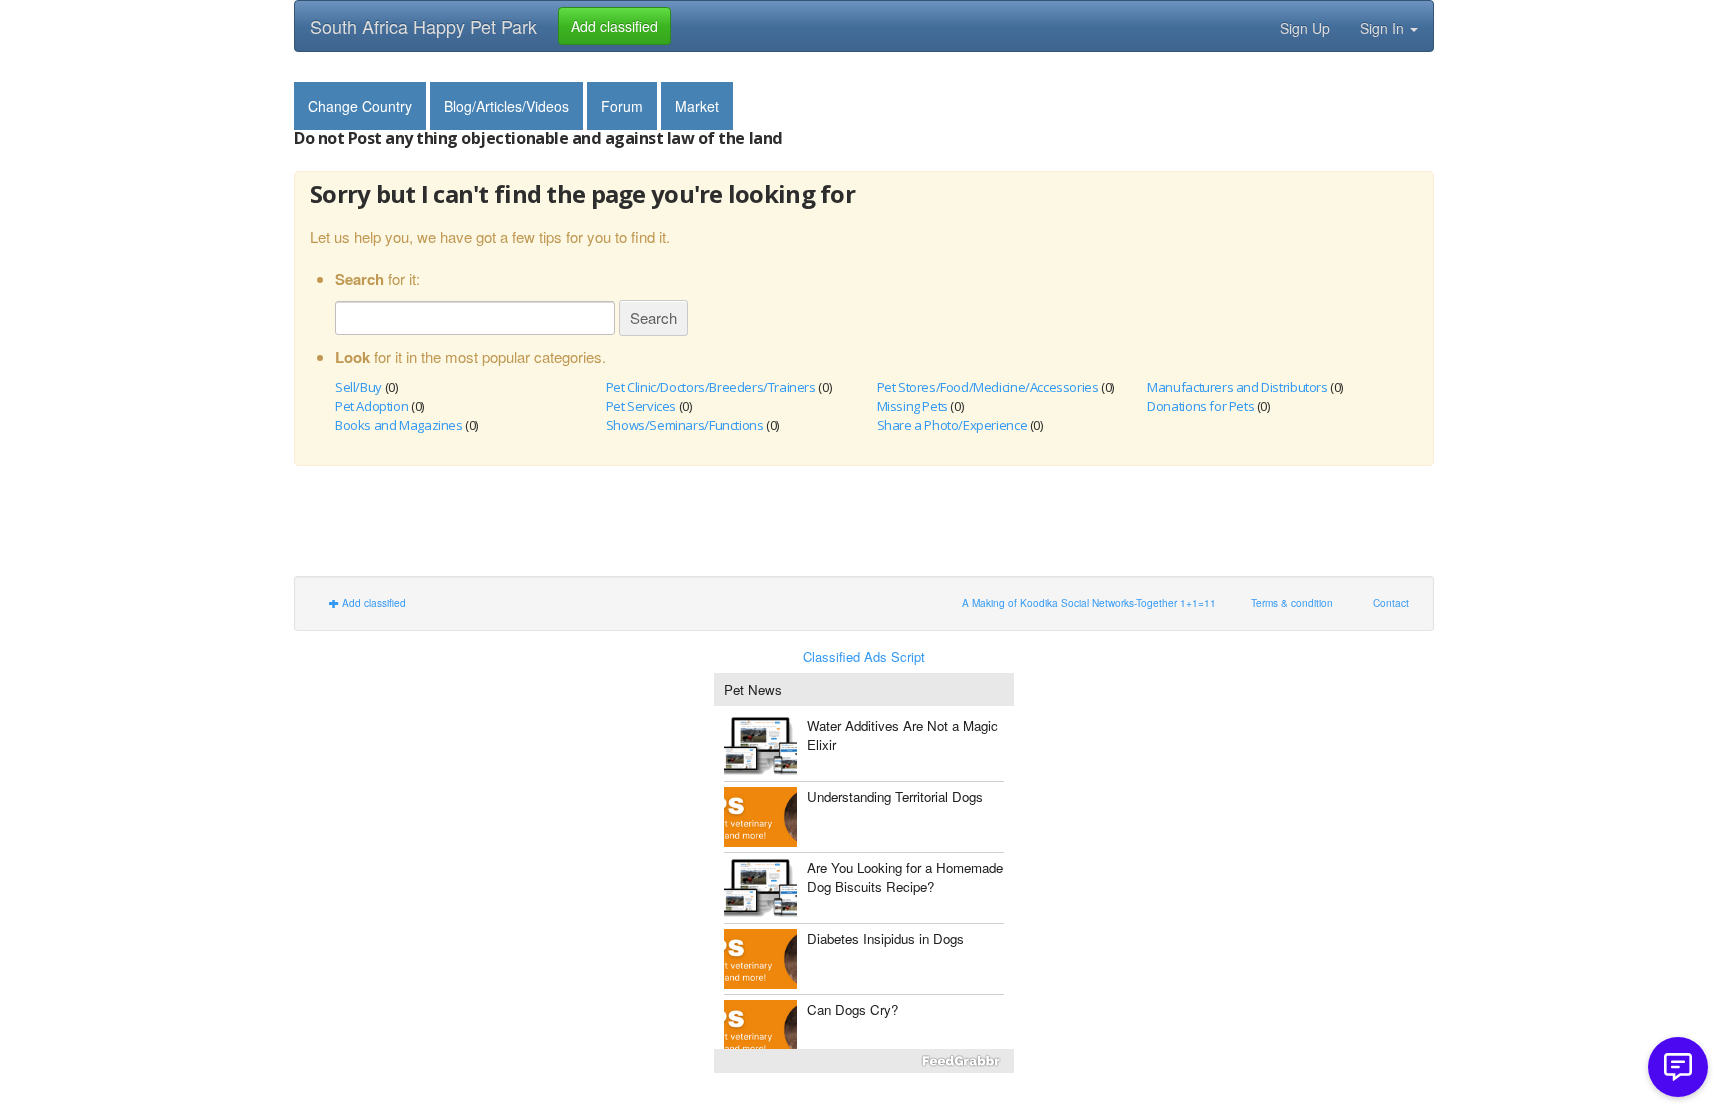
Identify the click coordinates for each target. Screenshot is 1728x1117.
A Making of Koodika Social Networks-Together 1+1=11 (1089, 602)
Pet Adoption (371, 406)
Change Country (360, 106)
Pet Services (641, 406)
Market (697, 106)
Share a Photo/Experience (952, 425)
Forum (622, 106)
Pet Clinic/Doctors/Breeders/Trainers (711, 387)
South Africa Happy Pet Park (423, 26)
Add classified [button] (614, 26)
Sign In (1384, 28)
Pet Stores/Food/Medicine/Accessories (988, 387)
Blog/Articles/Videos (506, 106)
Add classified (372, 602)
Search (653, 317)
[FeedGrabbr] (864, 1061)
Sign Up (1305, 28)
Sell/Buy (358, 387)
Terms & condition (1292, 602)
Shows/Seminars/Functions (685, 425)
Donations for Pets (1200, 406)
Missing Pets (912, 406)
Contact (1391, 602)
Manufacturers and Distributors (1237, 387)
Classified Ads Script (864, 657)
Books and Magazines (399, 425)
